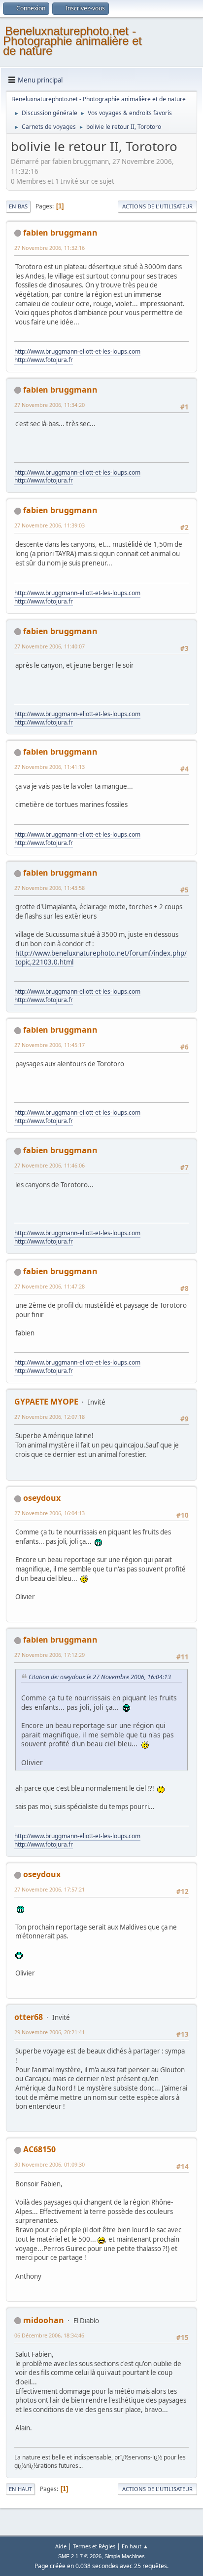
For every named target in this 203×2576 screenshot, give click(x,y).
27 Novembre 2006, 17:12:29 (50, 1655)
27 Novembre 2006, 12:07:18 (50, 1417)
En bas (18, 206)
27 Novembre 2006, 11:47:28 (50, 1286)
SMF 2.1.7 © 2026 (80, 2556)
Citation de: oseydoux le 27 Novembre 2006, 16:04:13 (100, 1677)
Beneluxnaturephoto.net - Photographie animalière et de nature (72, 41)
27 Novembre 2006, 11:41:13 (50, 767)
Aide (61, 2546)
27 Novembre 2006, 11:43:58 (50, 888)
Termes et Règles (94, 2546)
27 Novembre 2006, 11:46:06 (50, 1165)
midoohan (44, 2320)
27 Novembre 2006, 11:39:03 (50, 525)
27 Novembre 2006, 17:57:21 (50, 1889)
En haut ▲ (135, 2546)
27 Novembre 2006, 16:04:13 (50, 1513)
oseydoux (42, 1498)
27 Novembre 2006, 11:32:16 (50, 248)
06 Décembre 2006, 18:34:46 (49, 2335)
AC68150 (39, 2149)
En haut (20, 2489)
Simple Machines (125, 2556)
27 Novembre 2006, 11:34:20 (50, 405)
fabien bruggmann (60, 233)
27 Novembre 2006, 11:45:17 (50, 1045)
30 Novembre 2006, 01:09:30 (50, 2164)
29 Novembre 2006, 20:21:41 (50, 2032)
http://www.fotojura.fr (44, 360)
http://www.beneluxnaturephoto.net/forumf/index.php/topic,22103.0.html (101, 958)
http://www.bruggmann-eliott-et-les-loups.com (77, 351)
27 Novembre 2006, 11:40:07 (50, 646)
